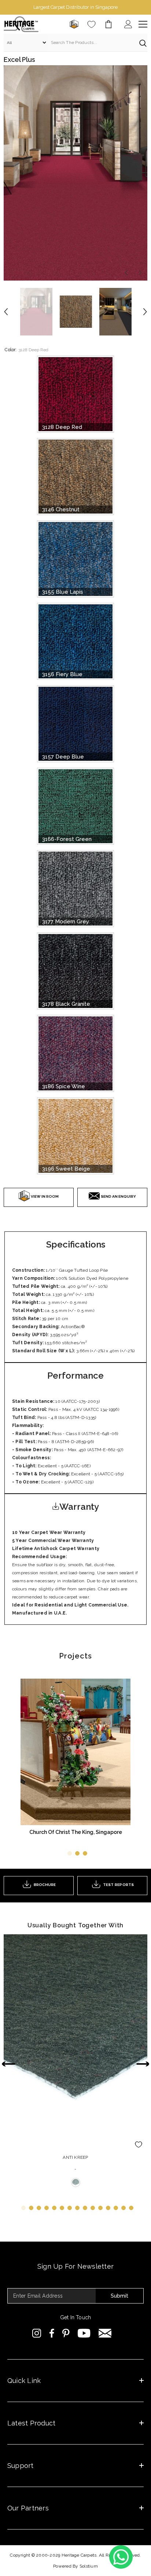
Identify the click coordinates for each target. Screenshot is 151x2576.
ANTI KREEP (75, 2157)
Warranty (79, 1507)
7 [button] (70, 2208)
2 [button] (77, 1853)
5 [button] (54, 2208)
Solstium (89, 2566)
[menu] (143, 24)
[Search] (75, 43)
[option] (75, 7)
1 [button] (70, 1853)
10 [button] (93, 2208)
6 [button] (62, 2208)
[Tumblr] (105, 2333)
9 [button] (85, 2208)
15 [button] (131, 2208)
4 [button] (47, 2208)
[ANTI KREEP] (75, 2042)
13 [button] (116, 2208)
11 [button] (100, 2208)
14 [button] (124, 2208)
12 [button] (108, 2208)
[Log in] (128, 24)
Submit (119, 2296)
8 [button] (77, 2208)
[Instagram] (37, 2333)
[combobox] (91, 42)
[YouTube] (84, 2333)
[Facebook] (52, 2333)
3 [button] (85, 1853)
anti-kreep (76, 2182)
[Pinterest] (66, 2333)
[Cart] (108, 24)
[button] (126, 273)
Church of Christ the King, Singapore (76, 1832)
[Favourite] (91, 24)
